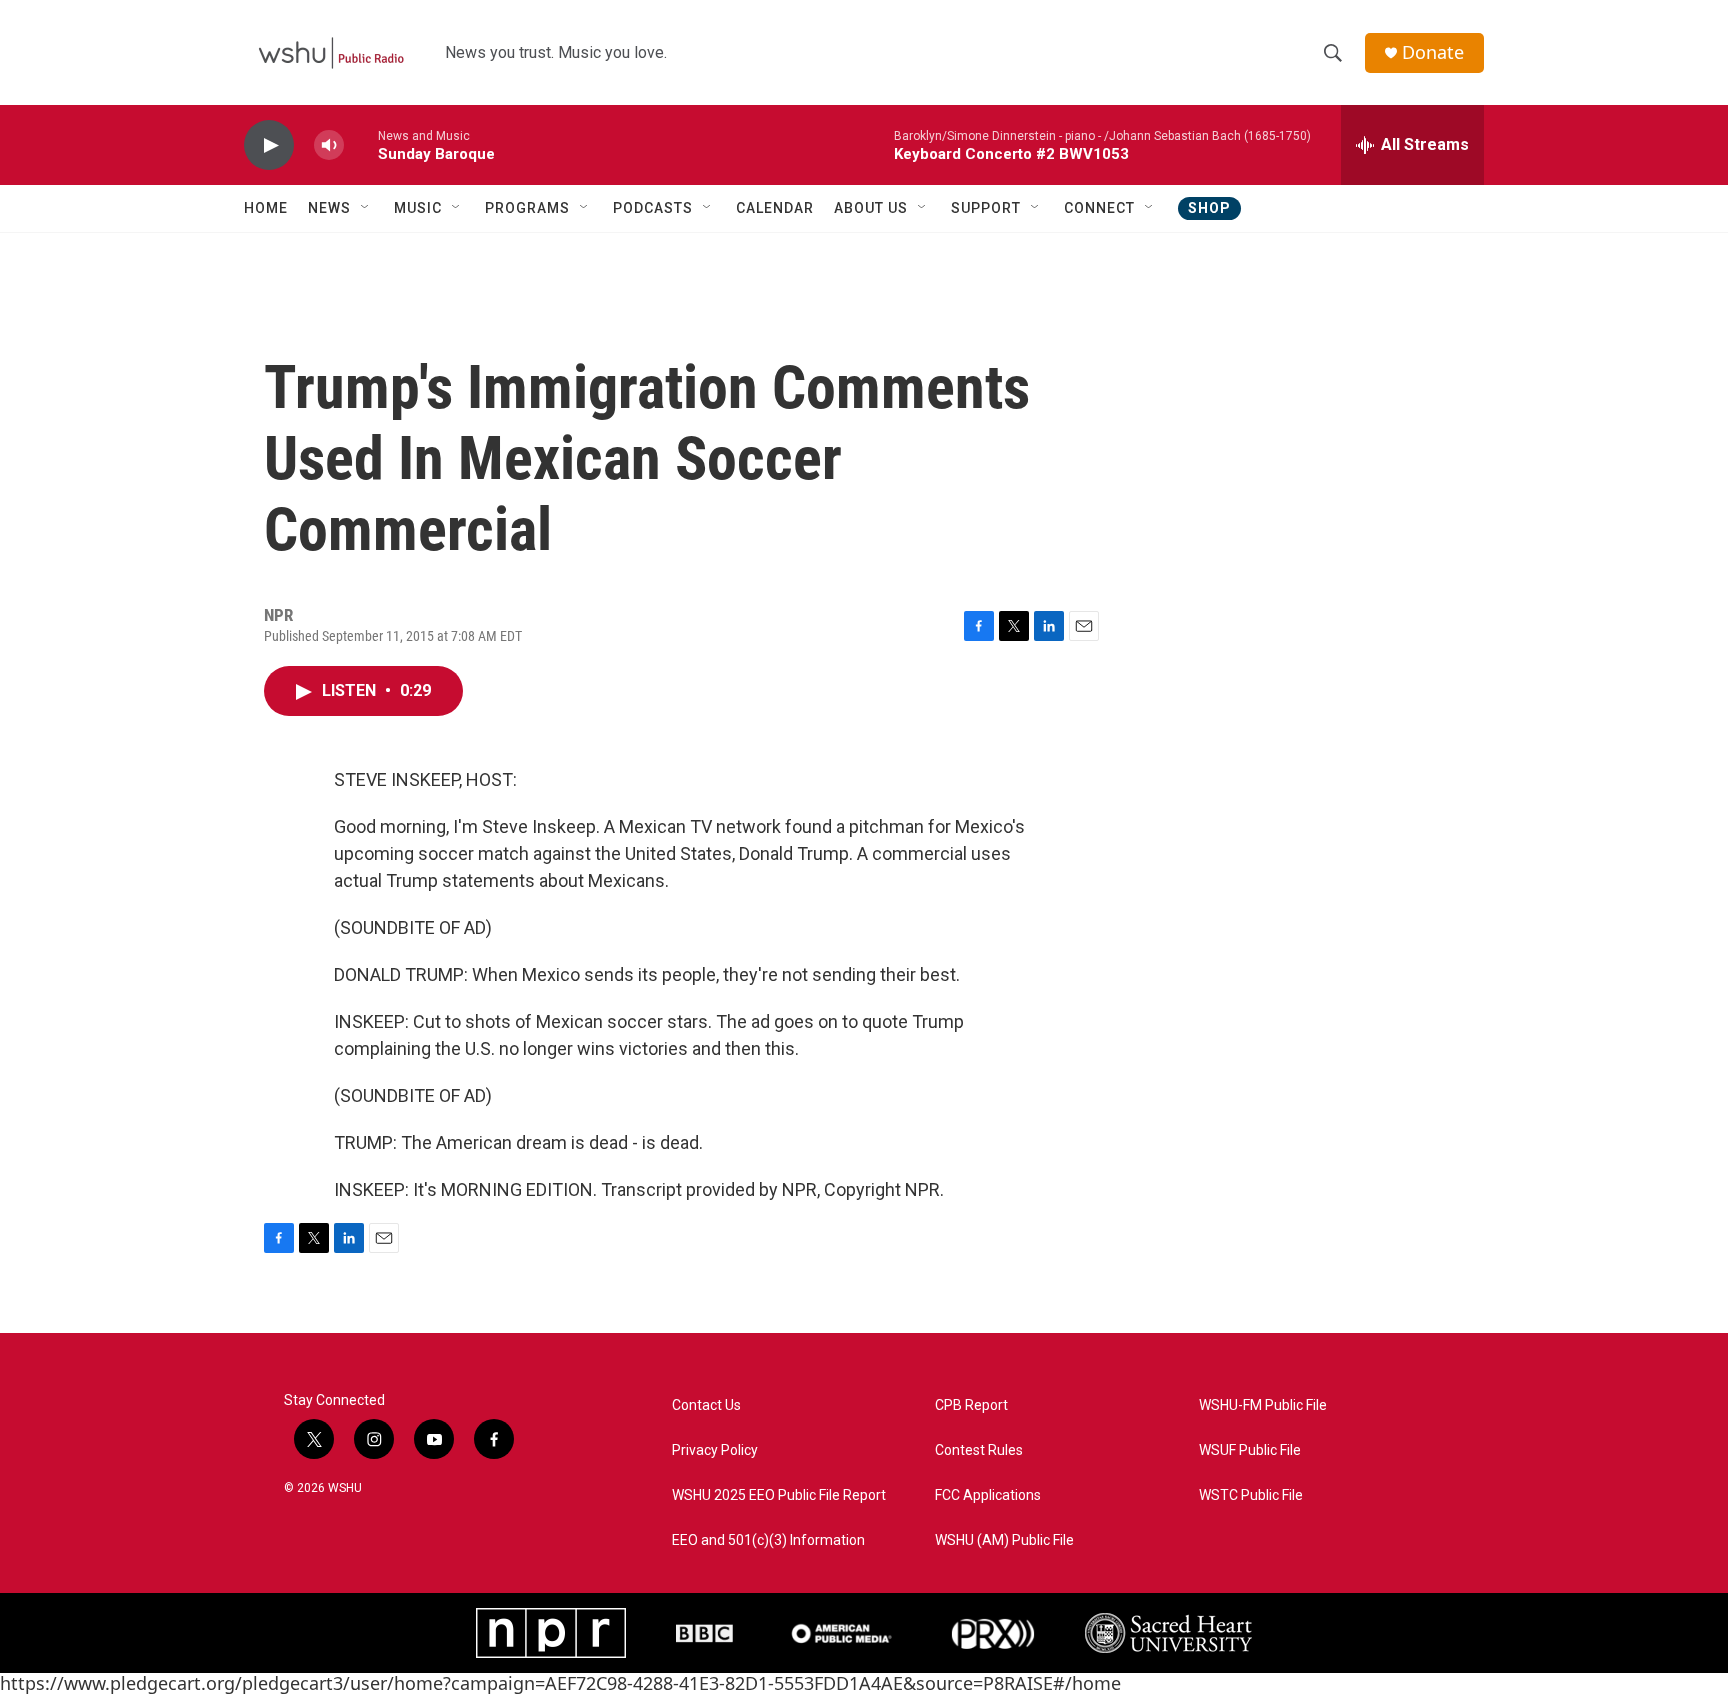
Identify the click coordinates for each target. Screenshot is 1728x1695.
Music (418, 208)
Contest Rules (979, 1450)
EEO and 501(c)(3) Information (768, 1540)
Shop (1209, 208)
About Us (871, 208)
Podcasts (653, 208)
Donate (1433, 52)
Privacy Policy (715, 1450)
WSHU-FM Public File (1263, 1405)
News (329, 208)
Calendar (775, 208)
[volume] (329, 145)
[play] (269, 145)
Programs (527, 208)
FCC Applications (988, 1495)
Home (266, 208)
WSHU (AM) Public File (1004, 1540)
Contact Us (706, 1405)
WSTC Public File (1251, 1495)
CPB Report (971, 1405)
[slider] (361, 144)
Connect (1099, 208)
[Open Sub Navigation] (366, 208)
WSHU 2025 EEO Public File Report (779, 1495)
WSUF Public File (1250, 1450)
